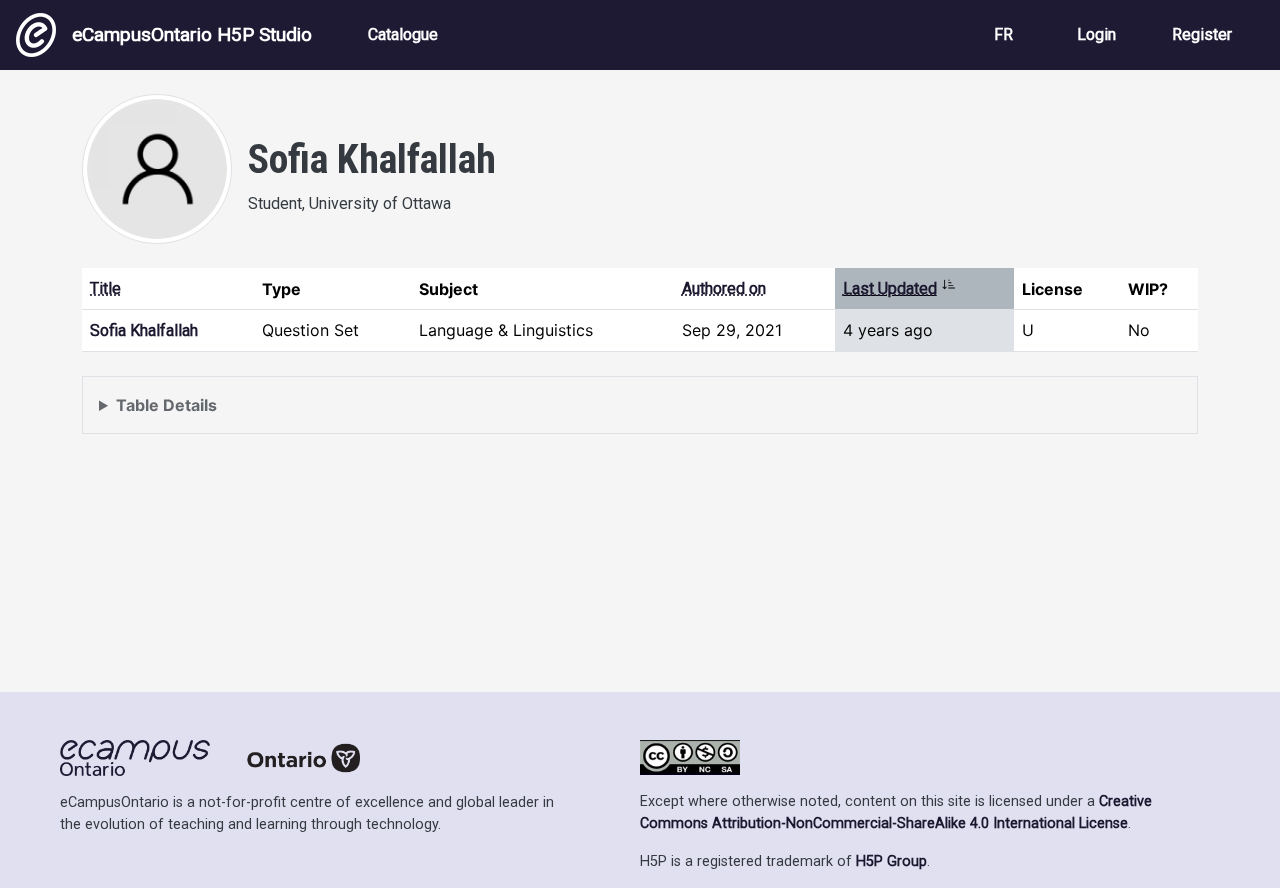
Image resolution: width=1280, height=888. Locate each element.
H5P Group (891, 861)
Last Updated (899, 288)
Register (1202, 34)
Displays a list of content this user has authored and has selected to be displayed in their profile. (458, 414)
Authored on (724, 288)
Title (105, 288)
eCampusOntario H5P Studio (192, 34)
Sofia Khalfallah (144, 330)
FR (1003, 34)
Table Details (166, 405)
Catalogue (403, 34)
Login (1096, 34)
